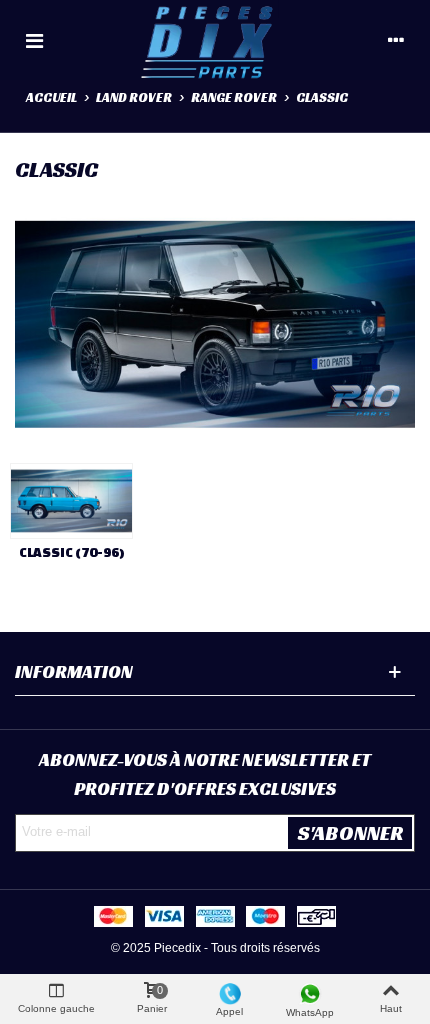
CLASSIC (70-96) (72, 552)
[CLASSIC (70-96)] (71, 501)
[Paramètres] (396, 40)
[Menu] (34, 40)
